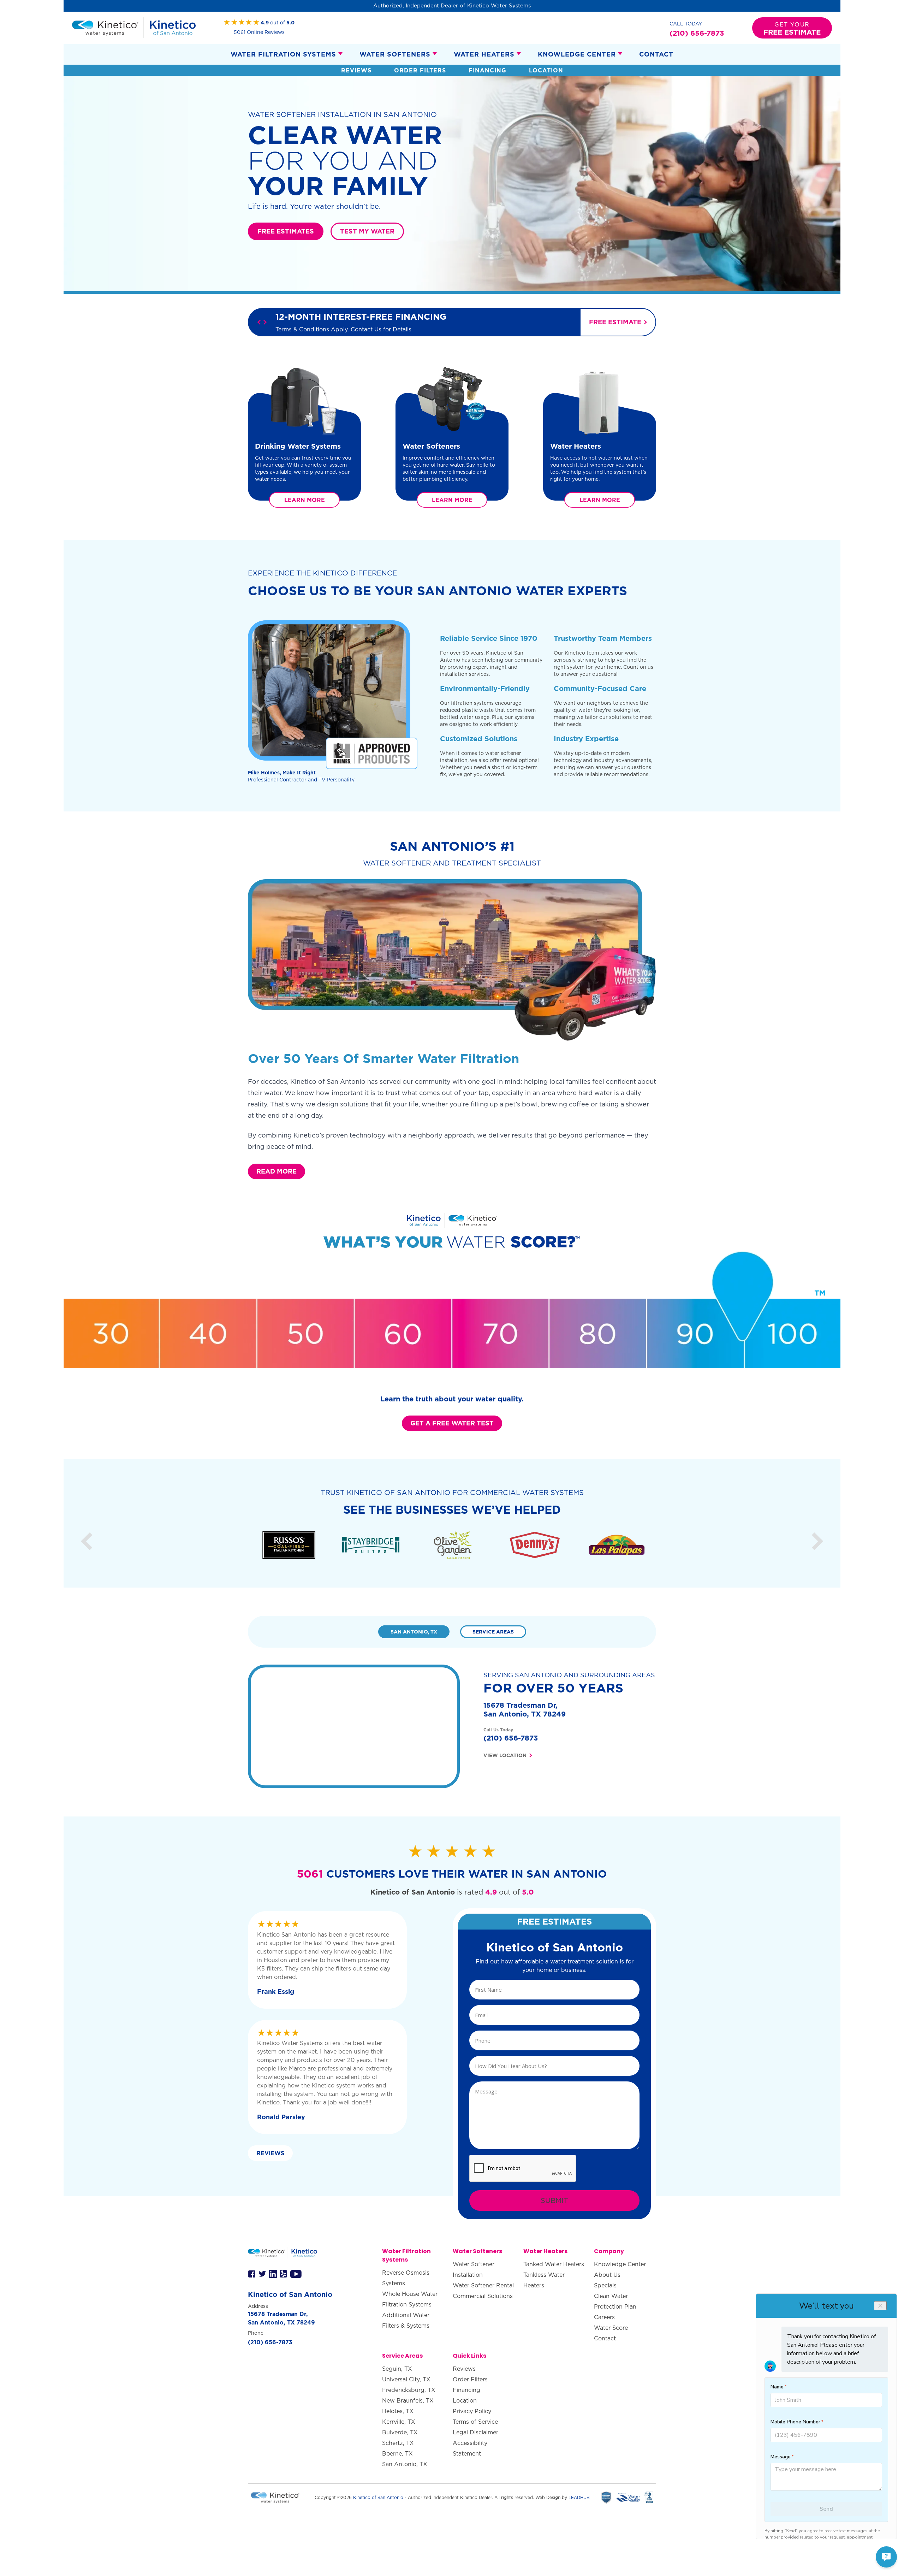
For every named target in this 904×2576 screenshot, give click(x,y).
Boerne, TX (397, 2453)
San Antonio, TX (405, 2464)
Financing (487, 70)
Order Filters (420, 70)
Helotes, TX (398, 2411)
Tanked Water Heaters (554, 2264)
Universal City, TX (406, 2379)
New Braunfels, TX (408, 2400)
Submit (554, 2200)
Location (546, 70)
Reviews (356, 70)
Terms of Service (475, 2422)
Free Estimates (286, 231)
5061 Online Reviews (259, 32)
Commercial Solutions (483, 2296)
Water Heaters (484, 54)
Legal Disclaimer (475, 2432)
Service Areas (493, 1632)
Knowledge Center (577, 54)
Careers (604, 2317)
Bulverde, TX (400, 2432)
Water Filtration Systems (283, 54)
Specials (605, 2285)
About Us (607, 2275)
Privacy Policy (472, 2411)
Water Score (611, 2328)
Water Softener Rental (483, 2285)
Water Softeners (395, 54)
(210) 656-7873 (511, 1738)
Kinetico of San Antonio (378, 2497)
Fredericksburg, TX (409, 2390)
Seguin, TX (397, 2369)
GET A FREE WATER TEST (452, 1423)
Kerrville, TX (399, 2422)
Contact (656, 54)
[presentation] (523, 2169)
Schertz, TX (398, 2443)
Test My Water (367, 231)
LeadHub (579, 2497)
